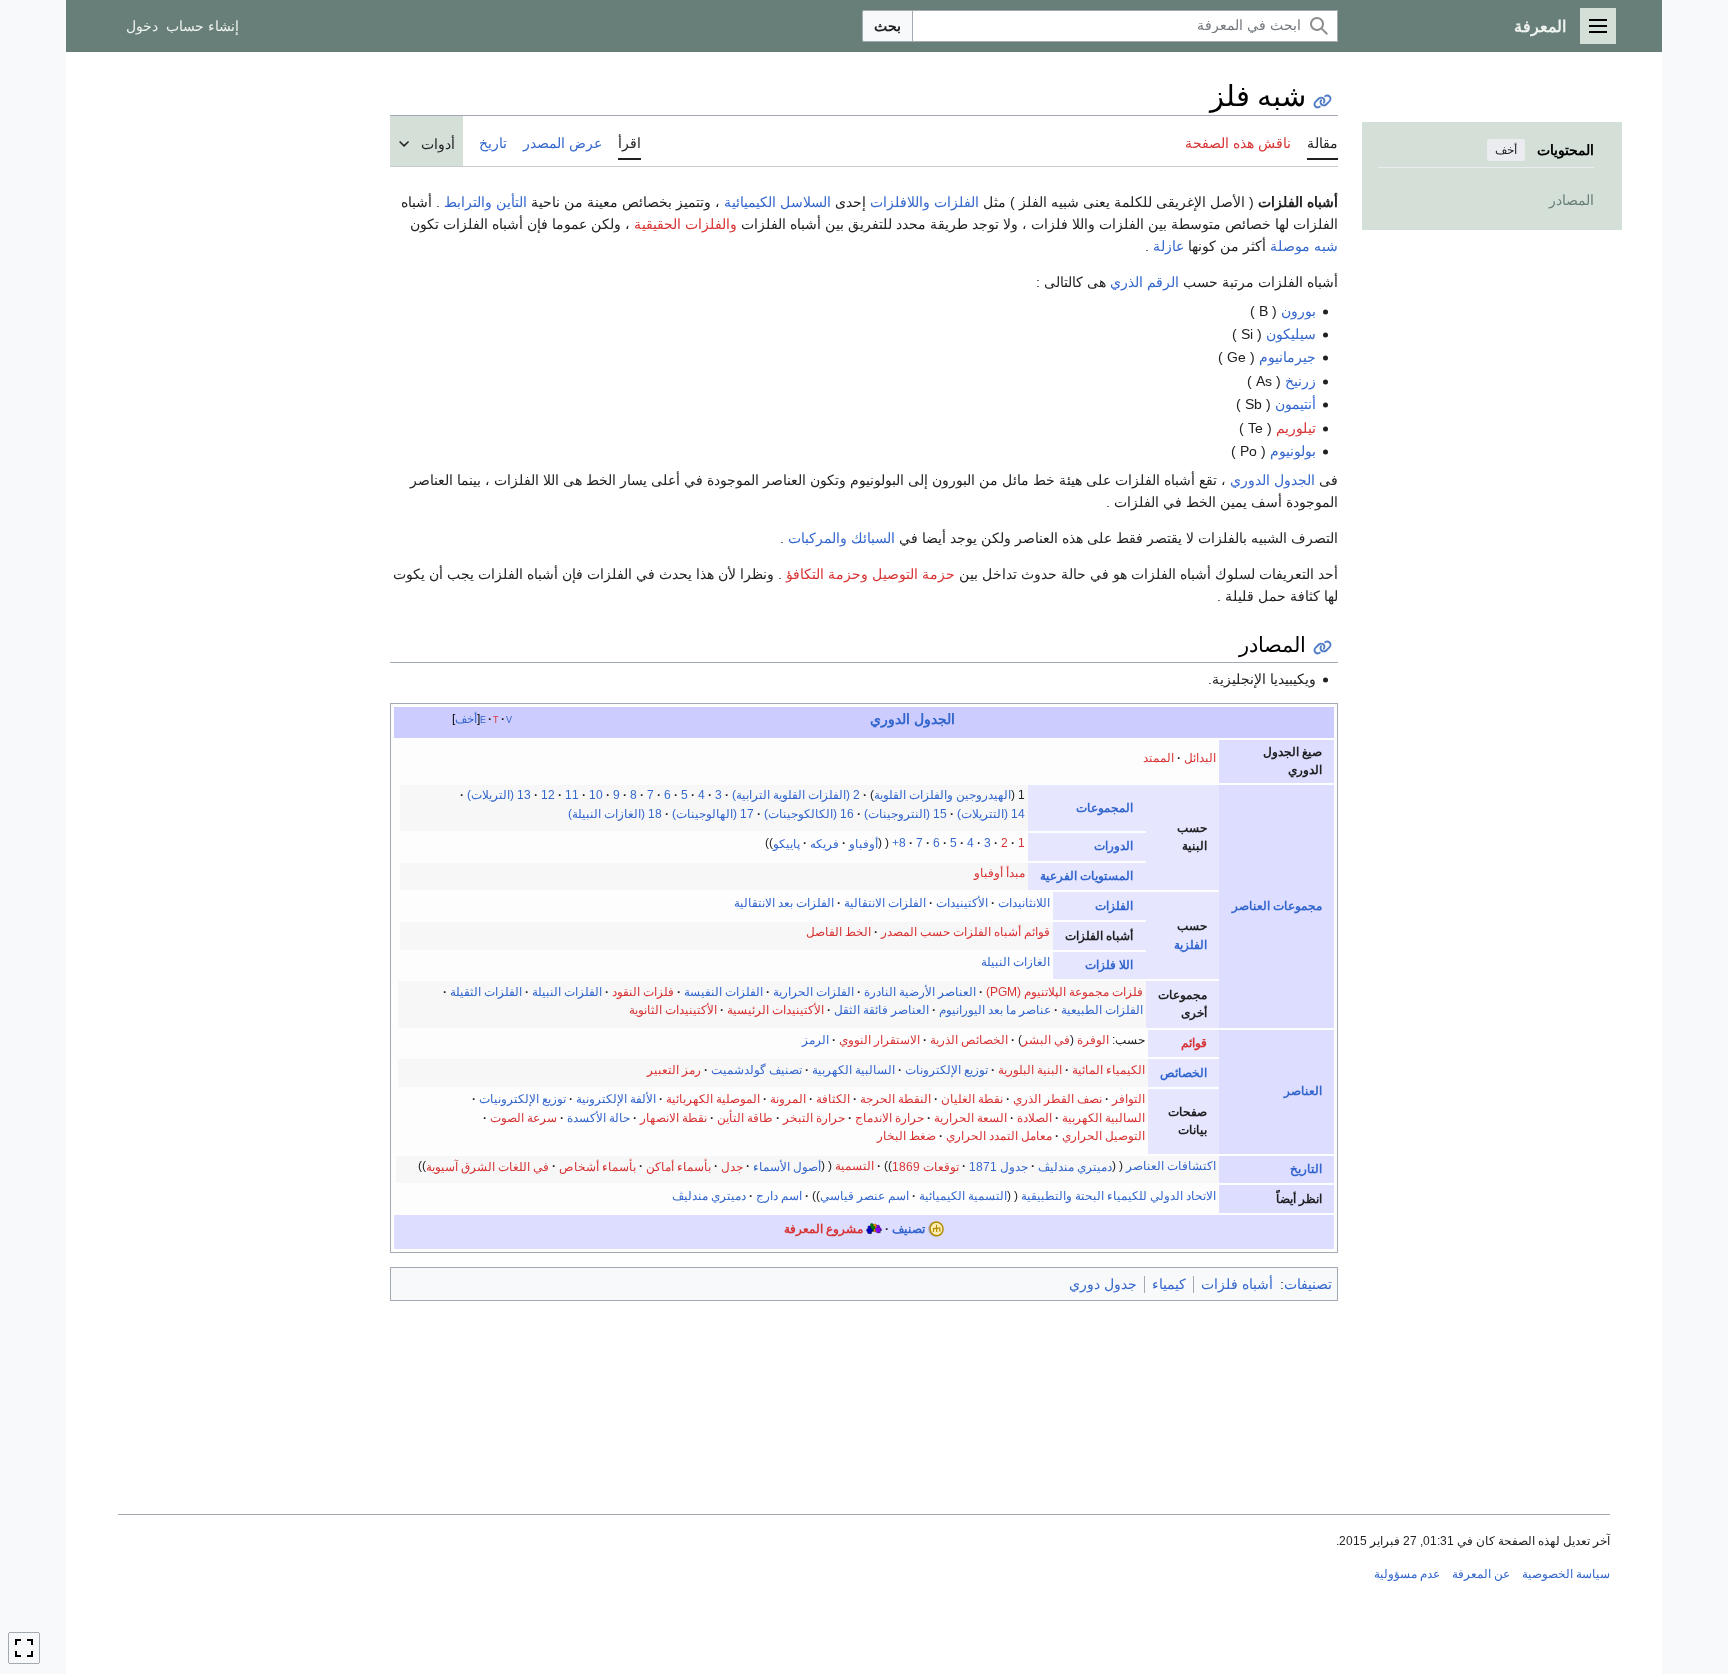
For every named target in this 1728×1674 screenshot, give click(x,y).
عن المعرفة (1481, 1574)
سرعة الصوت (523, 1118)
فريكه (824, 843)
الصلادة (1034, 1118)
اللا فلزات (1109, 965)
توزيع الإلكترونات (946, 1070)
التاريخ (1306, 1169)
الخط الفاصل (838, 932)
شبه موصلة (1304, 246)
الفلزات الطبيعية (1102, 1010)
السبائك (873, 538)
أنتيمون (1295, 404)
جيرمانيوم (1287, 357)
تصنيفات (1308, 1284)
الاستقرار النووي (879, 1040)
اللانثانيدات (1024, 903)
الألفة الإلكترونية (616, 1099)
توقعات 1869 (925, 1166)
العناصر (1303, 1091)
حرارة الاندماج (889, 1118)
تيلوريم (1296, 428)
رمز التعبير (674, 1070)
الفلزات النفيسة (723, 992)
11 (572, 795)
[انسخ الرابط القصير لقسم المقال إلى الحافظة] (1322, 647)
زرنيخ (1300, 381)
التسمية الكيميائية (963, 1196)
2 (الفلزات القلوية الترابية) (796, 795)
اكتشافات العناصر (1171, 1166)
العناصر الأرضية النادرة (918, 992)
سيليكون (1291, 334)
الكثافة (833, 1099)
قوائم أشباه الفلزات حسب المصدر (965, 932)
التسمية (854, 1166)
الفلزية (1190, 945)
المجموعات (1104, 808)
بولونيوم (1293, 451)
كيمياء (1169, 1284)
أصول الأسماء (787, 1166)
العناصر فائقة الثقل (881, 1010)
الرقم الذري (1144, 282)
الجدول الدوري (1272, 480)
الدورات (1113, 846)
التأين (511, 202)
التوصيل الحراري (1103, 1136)
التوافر (1128, 1099)
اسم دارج (777, 1196)
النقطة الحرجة (895, 1099)
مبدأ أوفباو (999, 873)
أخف (1506, 150)
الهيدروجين (983, 795)
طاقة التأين (745, 1118)
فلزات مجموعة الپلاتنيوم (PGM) (1064, 992)
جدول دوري (1103, 1284)
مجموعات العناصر (1277, 906)
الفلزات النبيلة (567, 992)
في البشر (1046, 1040)
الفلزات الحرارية (813, 992)
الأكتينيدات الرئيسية (775, 1010)
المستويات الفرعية (1086, 876)
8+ (899, 843)
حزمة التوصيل (913, 574)
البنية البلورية (1030, 1070)
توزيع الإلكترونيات (522, 1099)
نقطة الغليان (972, 1099)
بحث (887, 26)
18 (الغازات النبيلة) (615, 814)
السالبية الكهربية (853, 1070)
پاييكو (786, 843)
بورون (1298, 311)
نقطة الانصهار (673, 1118)
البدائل (1200, 758)
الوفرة (1093, 1040)
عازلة (1168, 246)
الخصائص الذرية (969, 1040)
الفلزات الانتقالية (885, 903)
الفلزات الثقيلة (486, 992)
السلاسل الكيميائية (777, 202)
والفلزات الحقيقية (685, 224)
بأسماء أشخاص (597, 1166)
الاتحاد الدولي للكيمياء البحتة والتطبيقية (1118, 1196)
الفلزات (956, 202)
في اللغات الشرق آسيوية (487, 1166)
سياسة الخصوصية (1566, 1574)
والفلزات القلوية (913, 795)
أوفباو (863, 843)
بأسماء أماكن (678, 1166)
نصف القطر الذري (1057, 1099)
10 (596, 795)
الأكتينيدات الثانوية (673, 1010)
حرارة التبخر (814, 1118)
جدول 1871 (998, 1166)
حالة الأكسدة (598, 1118)
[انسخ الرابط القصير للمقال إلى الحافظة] (1322, 101)
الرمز (815, 1040)
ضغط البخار (906, 1136)
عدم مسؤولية (1407, 1574)
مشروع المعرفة (823, 1229)
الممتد (1158, 758)
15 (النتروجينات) (905, 814)
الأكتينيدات (962, 903)
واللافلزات (900, 202)
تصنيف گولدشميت (756, 1070)
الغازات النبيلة (1015, 962)
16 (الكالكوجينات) (809, 814)
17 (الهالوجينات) (713, 814)
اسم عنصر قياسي (864, 1196)
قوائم (1194, 1043)
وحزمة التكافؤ (827, 574)
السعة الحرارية (970, 1118)
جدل (732, 1166)
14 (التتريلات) (991, 814)
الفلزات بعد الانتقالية (784, 903)
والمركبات (817, 538)
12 (548, 795)
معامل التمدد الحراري (999, 1136)
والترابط (468, 202)
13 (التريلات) (499, 795)
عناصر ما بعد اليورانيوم (995, 1010)
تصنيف (908, 1229)
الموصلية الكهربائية (713, 1099)
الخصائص (1183, 1073)
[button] (1598, 26)
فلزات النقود (643, 992)
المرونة (788, 1099)
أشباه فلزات (1237, 1284)
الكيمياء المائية (1108, 1070)
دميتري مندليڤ (1075, 1166)
